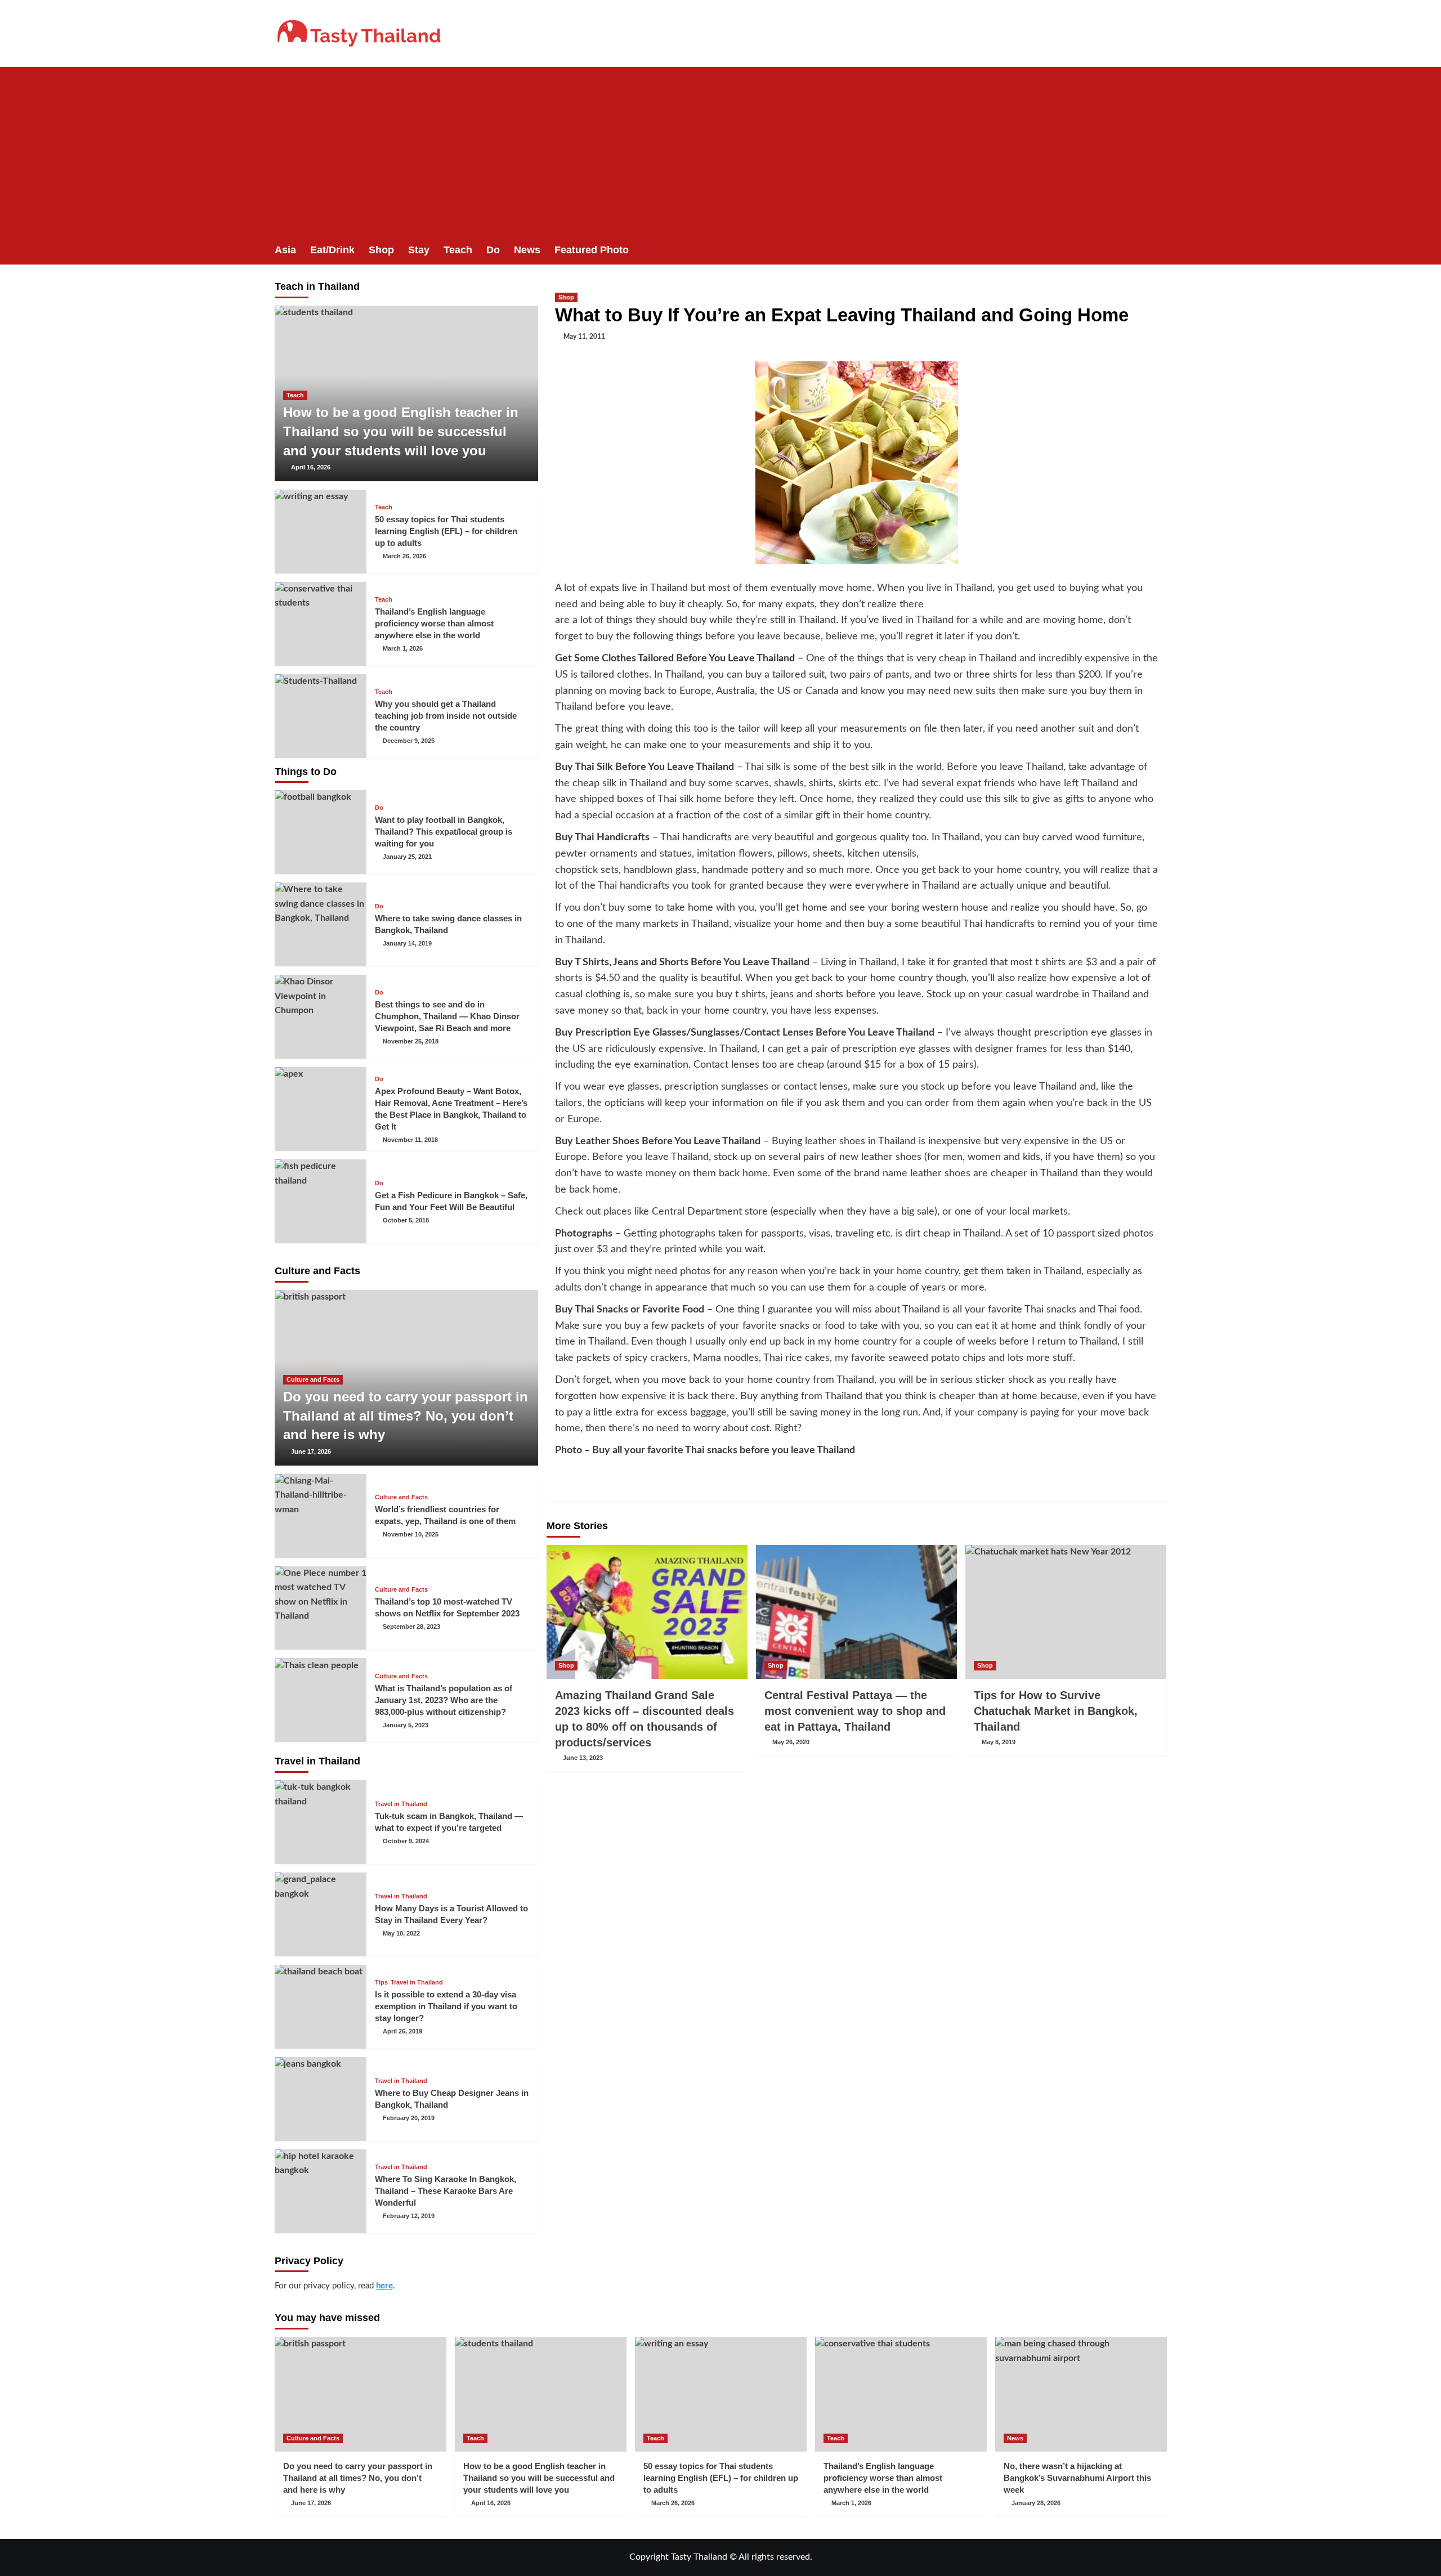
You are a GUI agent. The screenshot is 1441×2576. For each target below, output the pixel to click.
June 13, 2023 (583, 1758)
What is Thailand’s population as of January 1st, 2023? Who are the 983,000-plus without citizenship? (444, 1700)
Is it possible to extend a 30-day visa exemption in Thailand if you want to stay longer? (446, 2006)
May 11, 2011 (584, 337)
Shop (381, 250)
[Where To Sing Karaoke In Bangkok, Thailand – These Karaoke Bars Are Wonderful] (321, 2191)
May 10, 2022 (401, 1933)
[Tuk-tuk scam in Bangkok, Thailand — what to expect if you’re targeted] (321, 1822)
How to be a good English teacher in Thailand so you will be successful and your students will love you (401, 431)
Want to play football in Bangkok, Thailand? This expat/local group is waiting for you (444, 832)
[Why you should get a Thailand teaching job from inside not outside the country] (321, 716)
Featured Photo (592, 250)
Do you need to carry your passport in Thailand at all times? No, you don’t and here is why (406, 1415)
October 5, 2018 (406, 1220)
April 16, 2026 (311, 467)
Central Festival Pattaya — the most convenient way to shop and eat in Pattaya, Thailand (855, 1711)
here (384, 2286)
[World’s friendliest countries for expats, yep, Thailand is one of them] (321, 1516)
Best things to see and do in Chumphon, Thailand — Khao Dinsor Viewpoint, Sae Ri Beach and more (447, 1016)
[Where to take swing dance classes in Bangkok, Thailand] (321, 924)
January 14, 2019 (407, 943)
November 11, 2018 (410, 1140)
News (527, 250)
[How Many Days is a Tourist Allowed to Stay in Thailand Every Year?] (321, 1914)
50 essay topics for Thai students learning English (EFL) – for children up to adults (446, 531)
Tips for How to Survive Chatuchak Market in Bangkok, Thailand (1056, 1711)
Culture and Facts (313, 1379)
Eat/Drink (332, 250)
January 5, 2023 (406, 1725)
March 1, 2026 (403, 648)
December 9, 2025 (409, 741)
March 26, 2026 (404, 556)
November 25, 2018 (411, 1041)
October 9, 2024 (406, 1841)
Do (493, 250)
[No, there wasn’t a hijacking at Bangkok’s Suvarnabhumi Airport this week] (1081, 2394)
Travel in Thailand (401, 1804)
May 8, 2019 (999, 1742)
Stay (419, 250)
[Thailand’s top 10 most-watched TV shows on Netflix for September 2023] (321, 1608)
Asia (285, 250)
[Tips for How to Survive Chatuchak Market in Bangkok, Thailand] (1066, 1612)
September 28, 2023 (411, 1627)
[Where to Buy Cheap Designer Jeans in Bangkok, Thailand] (321, 2099)
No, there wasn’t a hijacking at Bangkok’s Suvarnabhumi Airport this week (1077, 2478)
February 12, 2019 (409, 2216)
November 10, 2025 (411, 1534)
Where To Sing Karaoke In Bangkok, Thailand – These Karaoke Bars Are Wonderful (446, 2191)
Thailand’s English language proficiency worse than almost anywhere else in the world (434, 623)
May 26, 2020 (791, 1742)
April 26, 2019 (402, 2031)
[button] (1160, 250)
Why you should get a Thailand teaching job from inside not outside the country (446, 716)
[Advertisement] (720, 151)
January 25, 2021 (407, 857)
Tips (381, 1983)
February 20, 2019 (409, 2118)
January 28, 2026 (1036, 2503)
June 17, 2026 (311, 1451)
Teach (458, 250)
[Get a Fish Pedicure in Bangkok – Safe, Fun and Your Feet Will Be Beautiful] (321, 1201)
